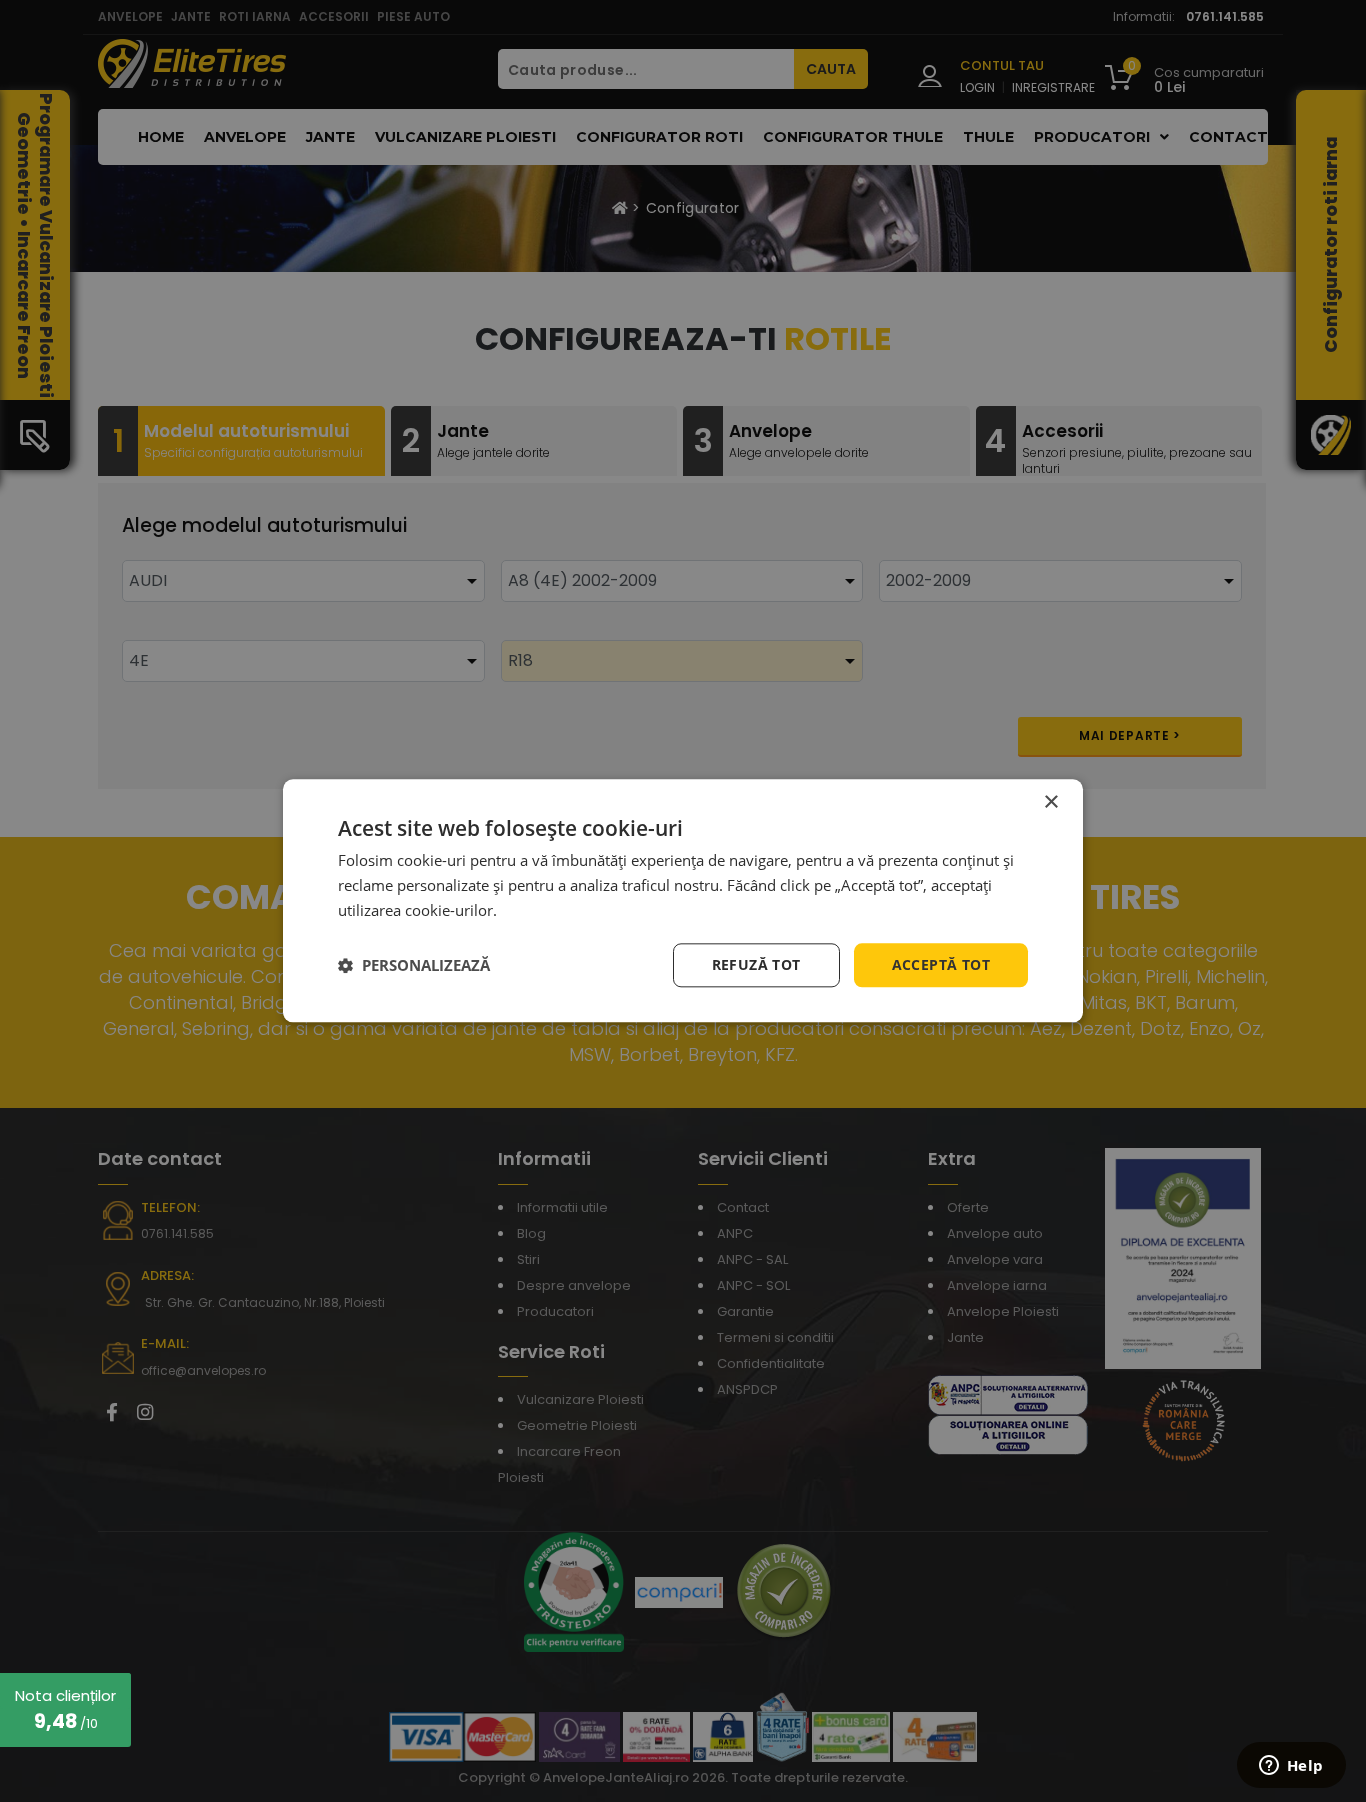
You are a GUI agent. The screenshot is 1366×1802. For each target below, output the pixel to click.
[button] (414, 965)
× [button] (1050, 802)
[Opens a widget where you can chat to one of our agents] (1291, 1767)
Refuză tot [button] (756, 964)
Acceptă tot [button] (941, 964)
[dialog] (683, 900)
